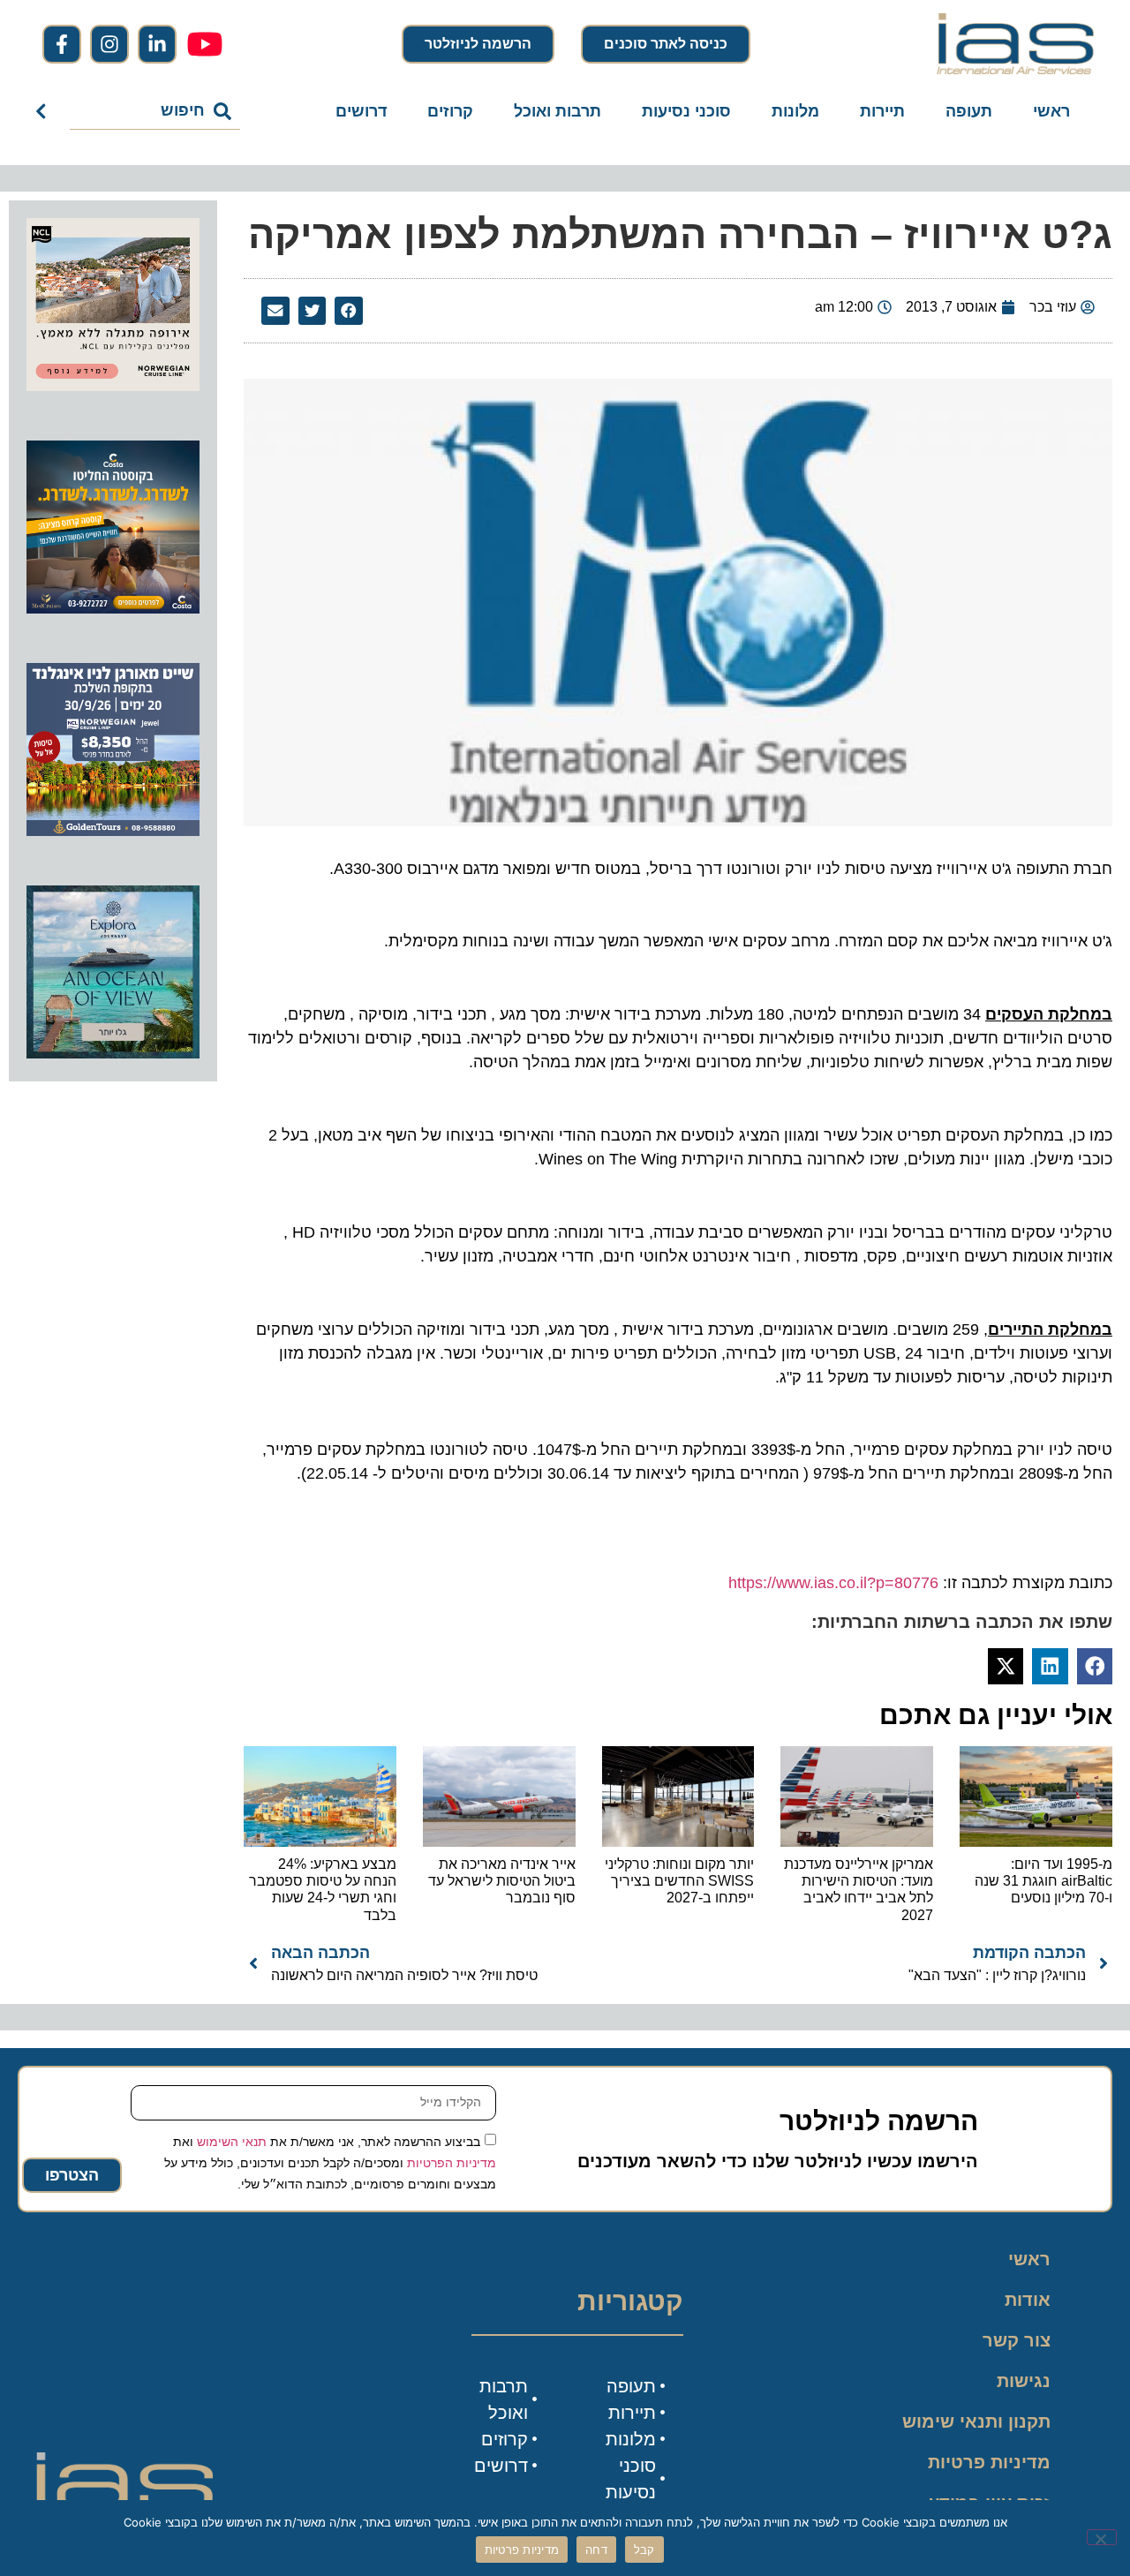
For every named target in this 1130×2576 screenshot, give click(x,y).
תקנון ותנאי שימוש (976, 2422)
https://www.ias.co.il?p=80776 (833, 1583)
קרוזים (450, 111)
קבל (644, 2550)
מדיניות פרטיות (989, 2462)
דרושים (361, 111)
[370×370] (113, 386)
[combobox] (155, 111)
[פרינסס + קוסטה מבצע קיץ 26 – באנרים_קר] (113, 608)
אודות (1028, 2300)
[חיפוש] (45, 111)
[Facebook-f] (62, 44)
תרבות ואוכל (557, 111)
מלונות (795, 111)
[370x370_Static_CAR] (113, 1053)
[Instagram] (109, 44)
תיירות (882, 111)
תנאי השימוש (232, 2141)
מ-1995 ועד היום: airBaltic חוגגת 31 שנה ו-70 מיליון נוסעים (1043, 1881)
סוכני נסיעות (686, 111)
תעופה (969, 111)
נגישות (1024, 2381)
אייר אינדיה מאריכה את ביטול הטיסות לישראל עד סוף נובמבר (502, 1881)
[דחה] (1102, 2537)
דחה (596, 2550)
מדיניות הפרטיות (452, 2162)
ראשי (1051, 111)
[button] (349, 311)
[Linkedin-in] (157, 44)
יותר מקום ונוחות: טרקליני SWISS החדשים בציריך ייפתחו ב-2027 (679, 1881)
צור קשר (1017, 2340)
